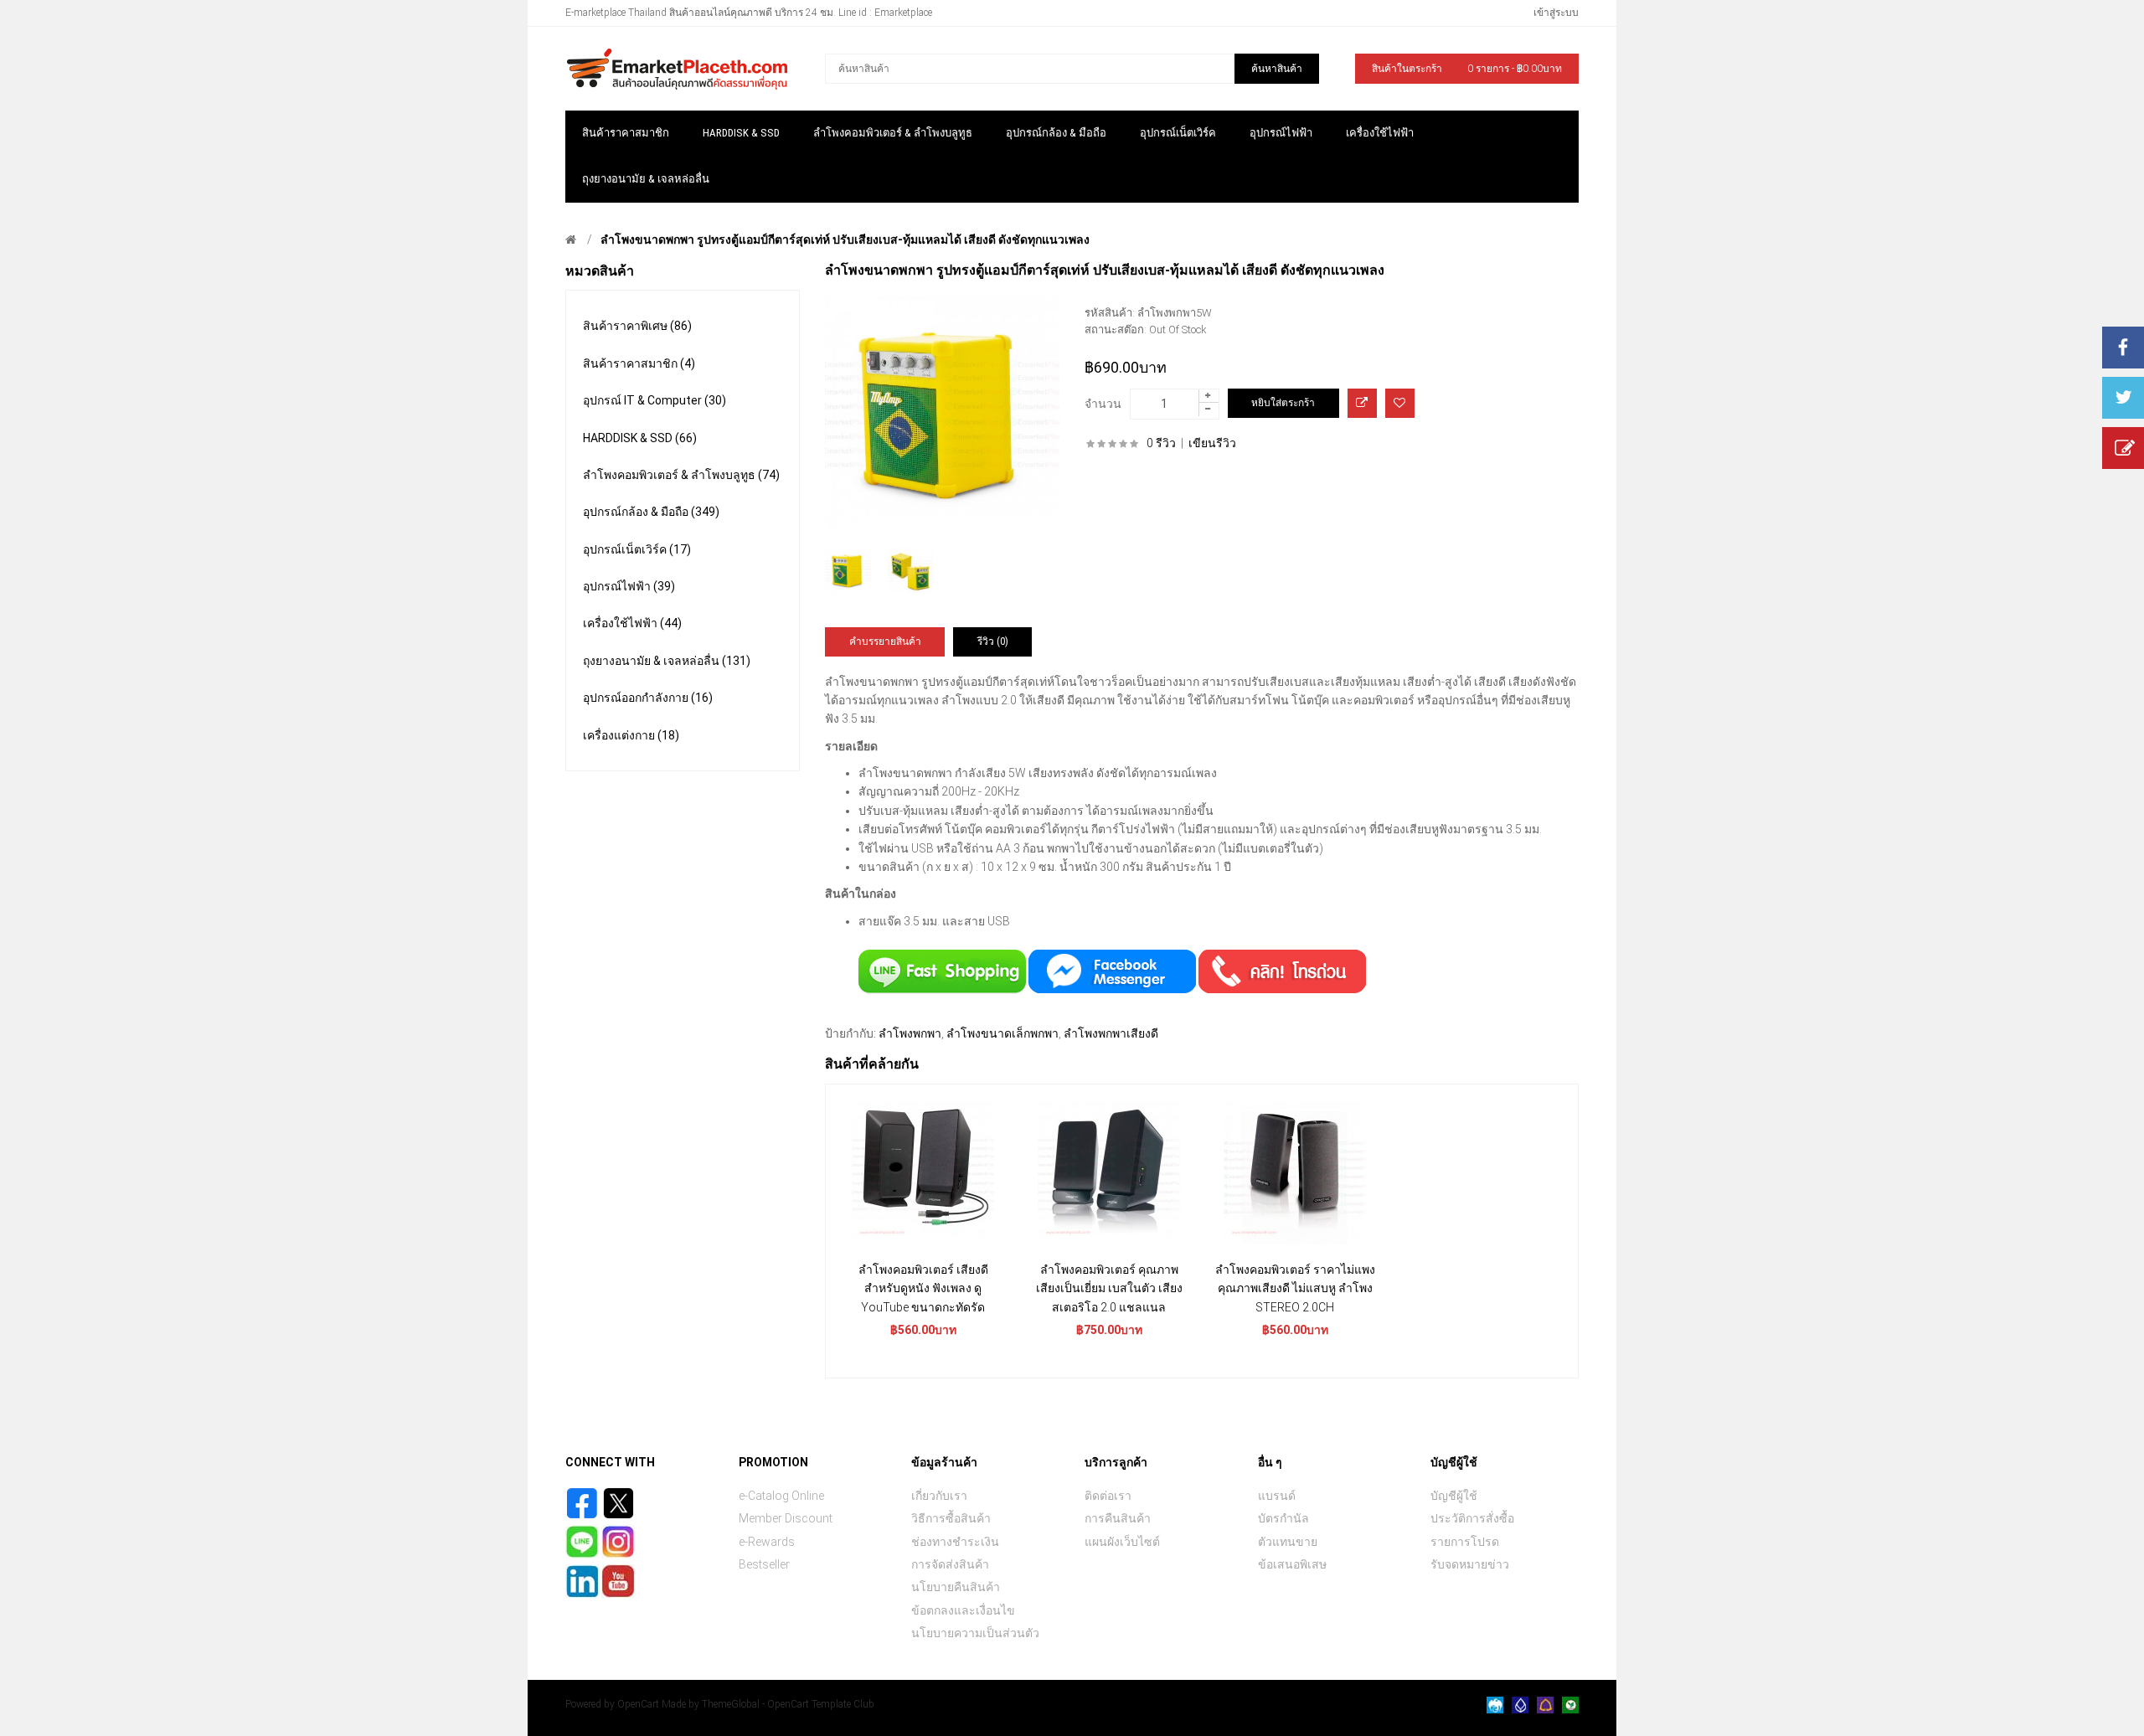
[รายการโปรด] (1400, 403)
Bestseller (764, 1564)
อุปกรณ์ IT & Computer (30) (655, 400)
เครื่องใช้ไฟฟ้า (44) (632, 623)
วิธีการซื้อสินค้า (951, 1518)
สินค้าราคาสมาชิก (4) (639, 363)
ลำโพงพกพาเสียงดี (1111, 1033)
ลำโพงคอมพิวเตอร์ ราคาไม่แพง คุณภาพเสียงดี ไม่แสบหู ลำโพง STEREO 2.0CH (1295, 1288)
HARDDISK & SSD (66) (640, 438)
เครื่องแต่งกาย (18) (631, 735)
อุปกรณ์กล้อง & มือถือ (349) (651, 512)
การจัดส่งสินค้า (950, 1564)
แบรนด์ (1277, 1496)
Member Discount (786, 1518)
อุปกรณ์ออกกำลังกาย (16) (648, 698)
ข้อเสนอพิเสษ (1292, 1564)
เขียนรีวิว (1212, 443)
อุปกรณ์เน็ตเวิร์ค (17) (637, 549)
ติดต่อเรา (1108, 1496)
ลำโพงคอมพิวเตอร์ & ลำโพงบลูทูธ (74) (681, 475)
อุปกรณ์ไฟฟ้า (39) (629, 586)
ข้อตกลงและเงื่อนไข (963, 1610)
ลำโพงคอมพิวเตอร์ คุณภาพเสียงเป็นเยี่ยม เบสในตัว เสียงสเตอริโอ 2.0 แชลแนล (1109, 1288)
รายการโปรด (1465, 1542)
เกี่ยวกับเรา (939, 1496)
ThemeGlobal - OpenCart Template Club (788, 1704)
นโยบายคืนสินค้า (956, 1587)
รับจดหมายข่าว (1470, 1564)
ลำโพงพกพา (910, 1033)
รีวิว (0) (993, 641)
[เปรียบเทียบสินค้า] (1362, 403)
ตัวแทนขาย (1288, 1542)
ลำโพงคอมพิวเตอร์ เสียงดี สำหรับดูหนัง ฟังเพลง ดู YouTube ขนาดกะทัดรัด (923, 1288)
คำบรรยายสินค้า (885, 641)
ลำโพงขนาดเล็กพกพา (1002, 1033)
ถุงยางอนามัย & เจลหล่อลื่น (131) (667, 661)
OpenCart (638, 1704)
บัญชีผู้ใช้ (1454, 1496)
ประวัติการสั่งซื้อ (1472, 1518)
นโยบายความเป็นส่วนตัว (975, 1633)
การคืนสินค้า (1118, 1518)
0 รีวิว (1161, 443)
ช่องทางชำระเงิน (955, 1542)
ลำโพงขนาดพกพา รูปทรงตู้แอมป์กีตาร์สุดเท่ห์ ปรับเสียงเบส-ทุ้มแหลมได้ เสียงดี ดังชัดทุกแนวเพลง (845, 240)
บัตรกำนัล (1283, 1518)
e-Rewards (767, 1542)
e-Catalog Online (781, 1496)
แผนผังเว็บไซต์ (1122, 1542)
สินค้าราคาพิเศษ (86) (637, 326)
